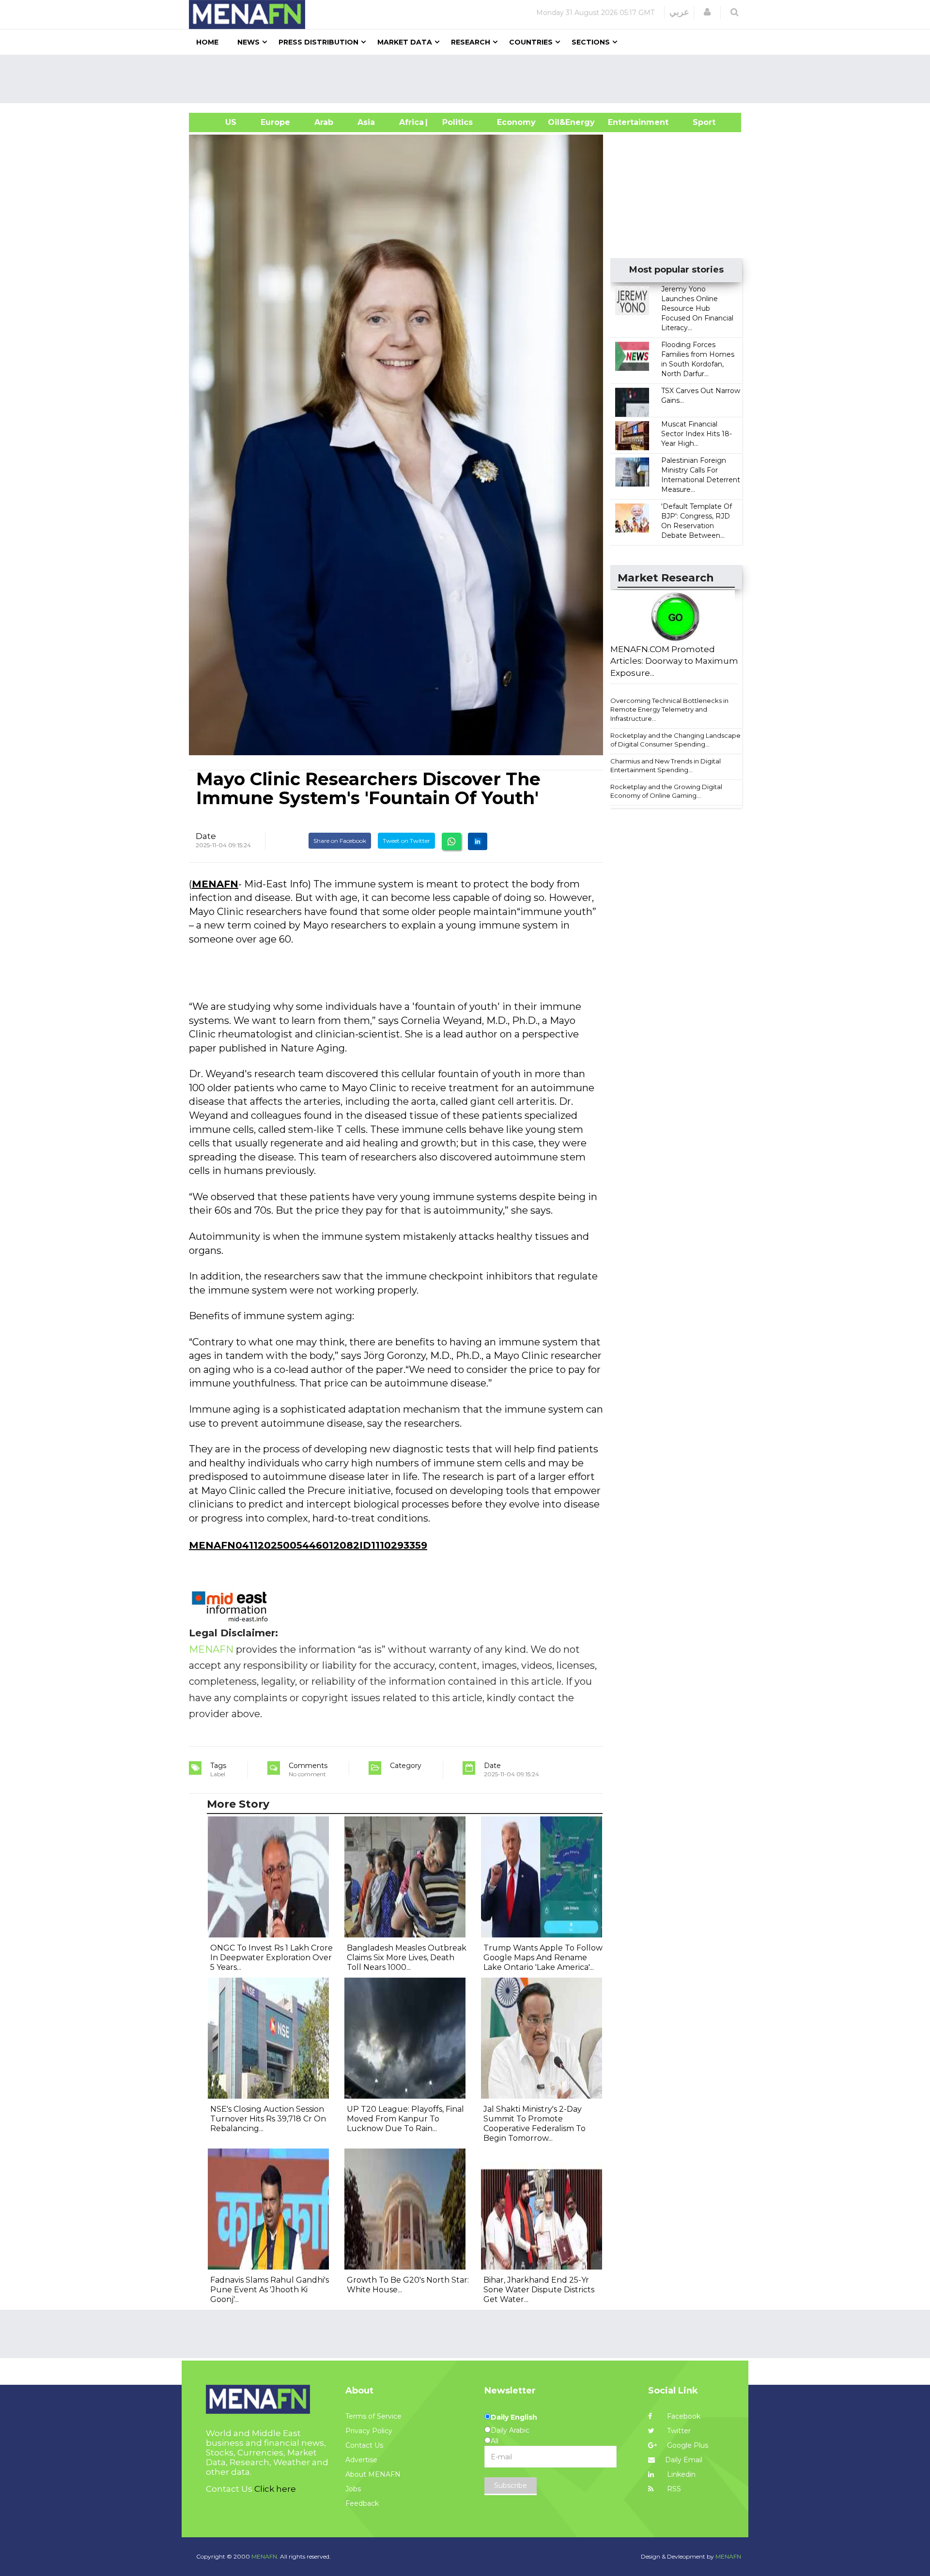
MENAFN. (265, 2556)
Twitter (678, 2431)
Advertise (361, 2460)
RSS (673, 2489)
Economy (516, 122)
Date (206, 836)
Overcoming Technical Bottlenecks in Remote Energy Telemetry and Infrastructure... (669, 709)
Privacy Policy (369, 2431)
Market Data (405, 42)
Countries (531, 42)
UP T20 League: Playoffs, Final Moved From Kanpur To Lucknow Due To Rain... (405, 2119)
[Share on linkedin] (478, 841)
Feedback (362, 2503)
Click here (275, 2489)
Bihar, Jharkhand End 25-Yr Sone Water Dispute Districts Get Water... (539, 2290)
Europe (275, 122)
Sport (698, 122)
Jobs (353, 2489)
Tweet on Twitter (406, 841)
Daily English (514, 2417)
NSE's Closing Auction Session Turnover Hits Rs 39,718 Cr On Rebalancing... (268, 2119)
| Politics (455, 122)
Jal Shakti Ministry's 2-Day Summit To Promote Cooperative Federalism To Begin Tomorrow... (535, 2124)
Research (471, 42)
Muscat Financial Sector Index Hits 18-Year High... (697, 434)
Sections (591, 42)
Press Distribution (318, 42)
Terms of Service (373, 2416)
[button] (707, 12)
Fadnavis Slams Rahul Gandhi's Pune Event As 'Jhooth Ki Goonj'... (270, 2290)
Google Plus (687, 2445)
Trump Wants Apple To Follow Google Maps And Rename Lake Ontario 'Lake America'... (543, 1958)
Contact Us (364, 2445)
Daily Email (684, 2460)
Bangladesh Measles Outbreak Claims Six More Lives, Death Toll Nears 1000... (407, 1958)
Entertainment (624, 122)
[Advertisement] (469, 79)
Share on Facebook (340, 841)
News (248, 42)
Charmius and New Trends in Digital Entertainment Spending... (666, 766)
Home (207, 42)
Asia (366, 122)
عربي (679, 12)
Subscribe (511, 2485)
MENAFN (215, 884)
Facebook (683, 2416)
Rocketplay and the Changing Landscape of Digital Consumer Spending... (675, 740)
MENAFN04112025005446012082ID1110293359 (308, 1545)
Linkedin (680, 2474)
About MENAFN (373, 2474)
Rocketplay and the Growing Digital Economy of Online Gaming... (666, 791)
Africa (410, 122)
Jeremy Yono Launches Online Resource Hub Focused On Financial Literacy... (697, 308)
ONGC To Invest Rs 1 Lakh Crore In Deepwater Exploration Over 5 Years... (271, 1958)
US (219, 122)
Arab (324, 122)
